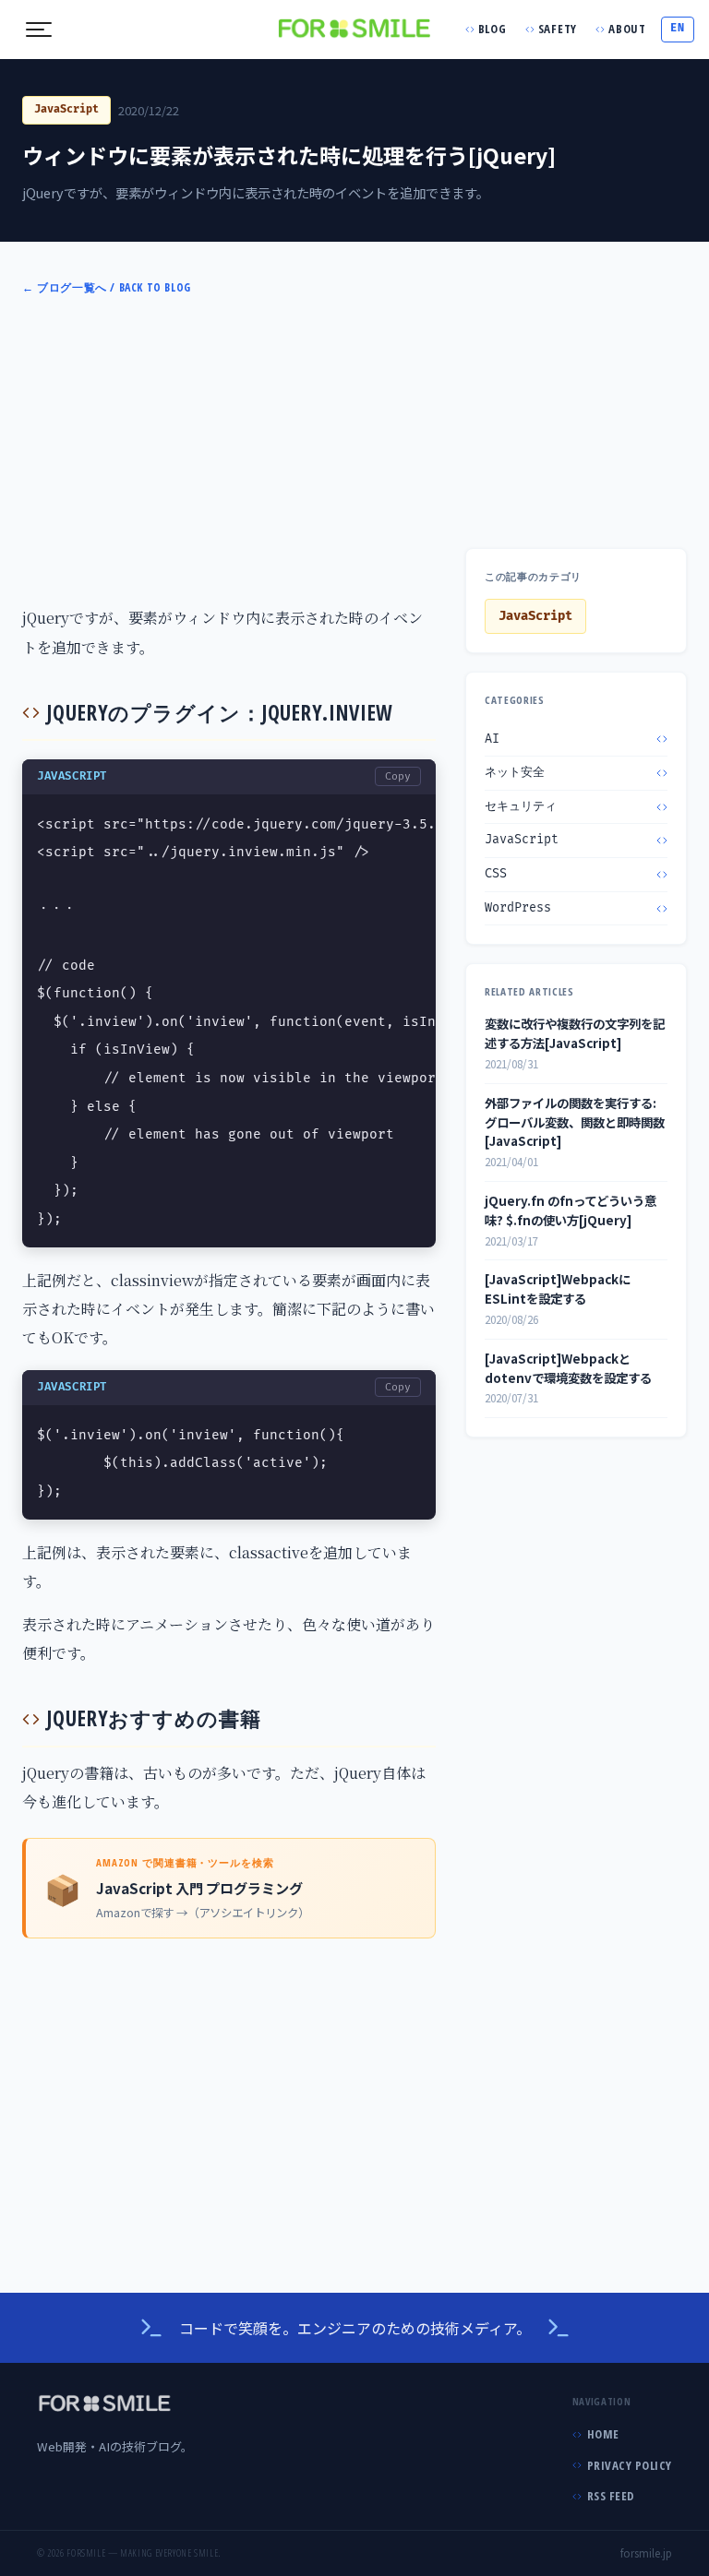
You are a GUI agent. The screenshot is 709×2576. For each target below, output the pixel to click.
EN (677, 28)
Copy (398, 776)
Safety (558, 29)
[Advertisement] (354, 448)
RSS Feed (611, 2496)
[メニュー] (39, 30)
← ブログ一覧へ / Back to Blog (107, 287)
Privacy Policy (630, 2465)
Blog (493, 29)
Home (603, 2434)
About (627, 29)
